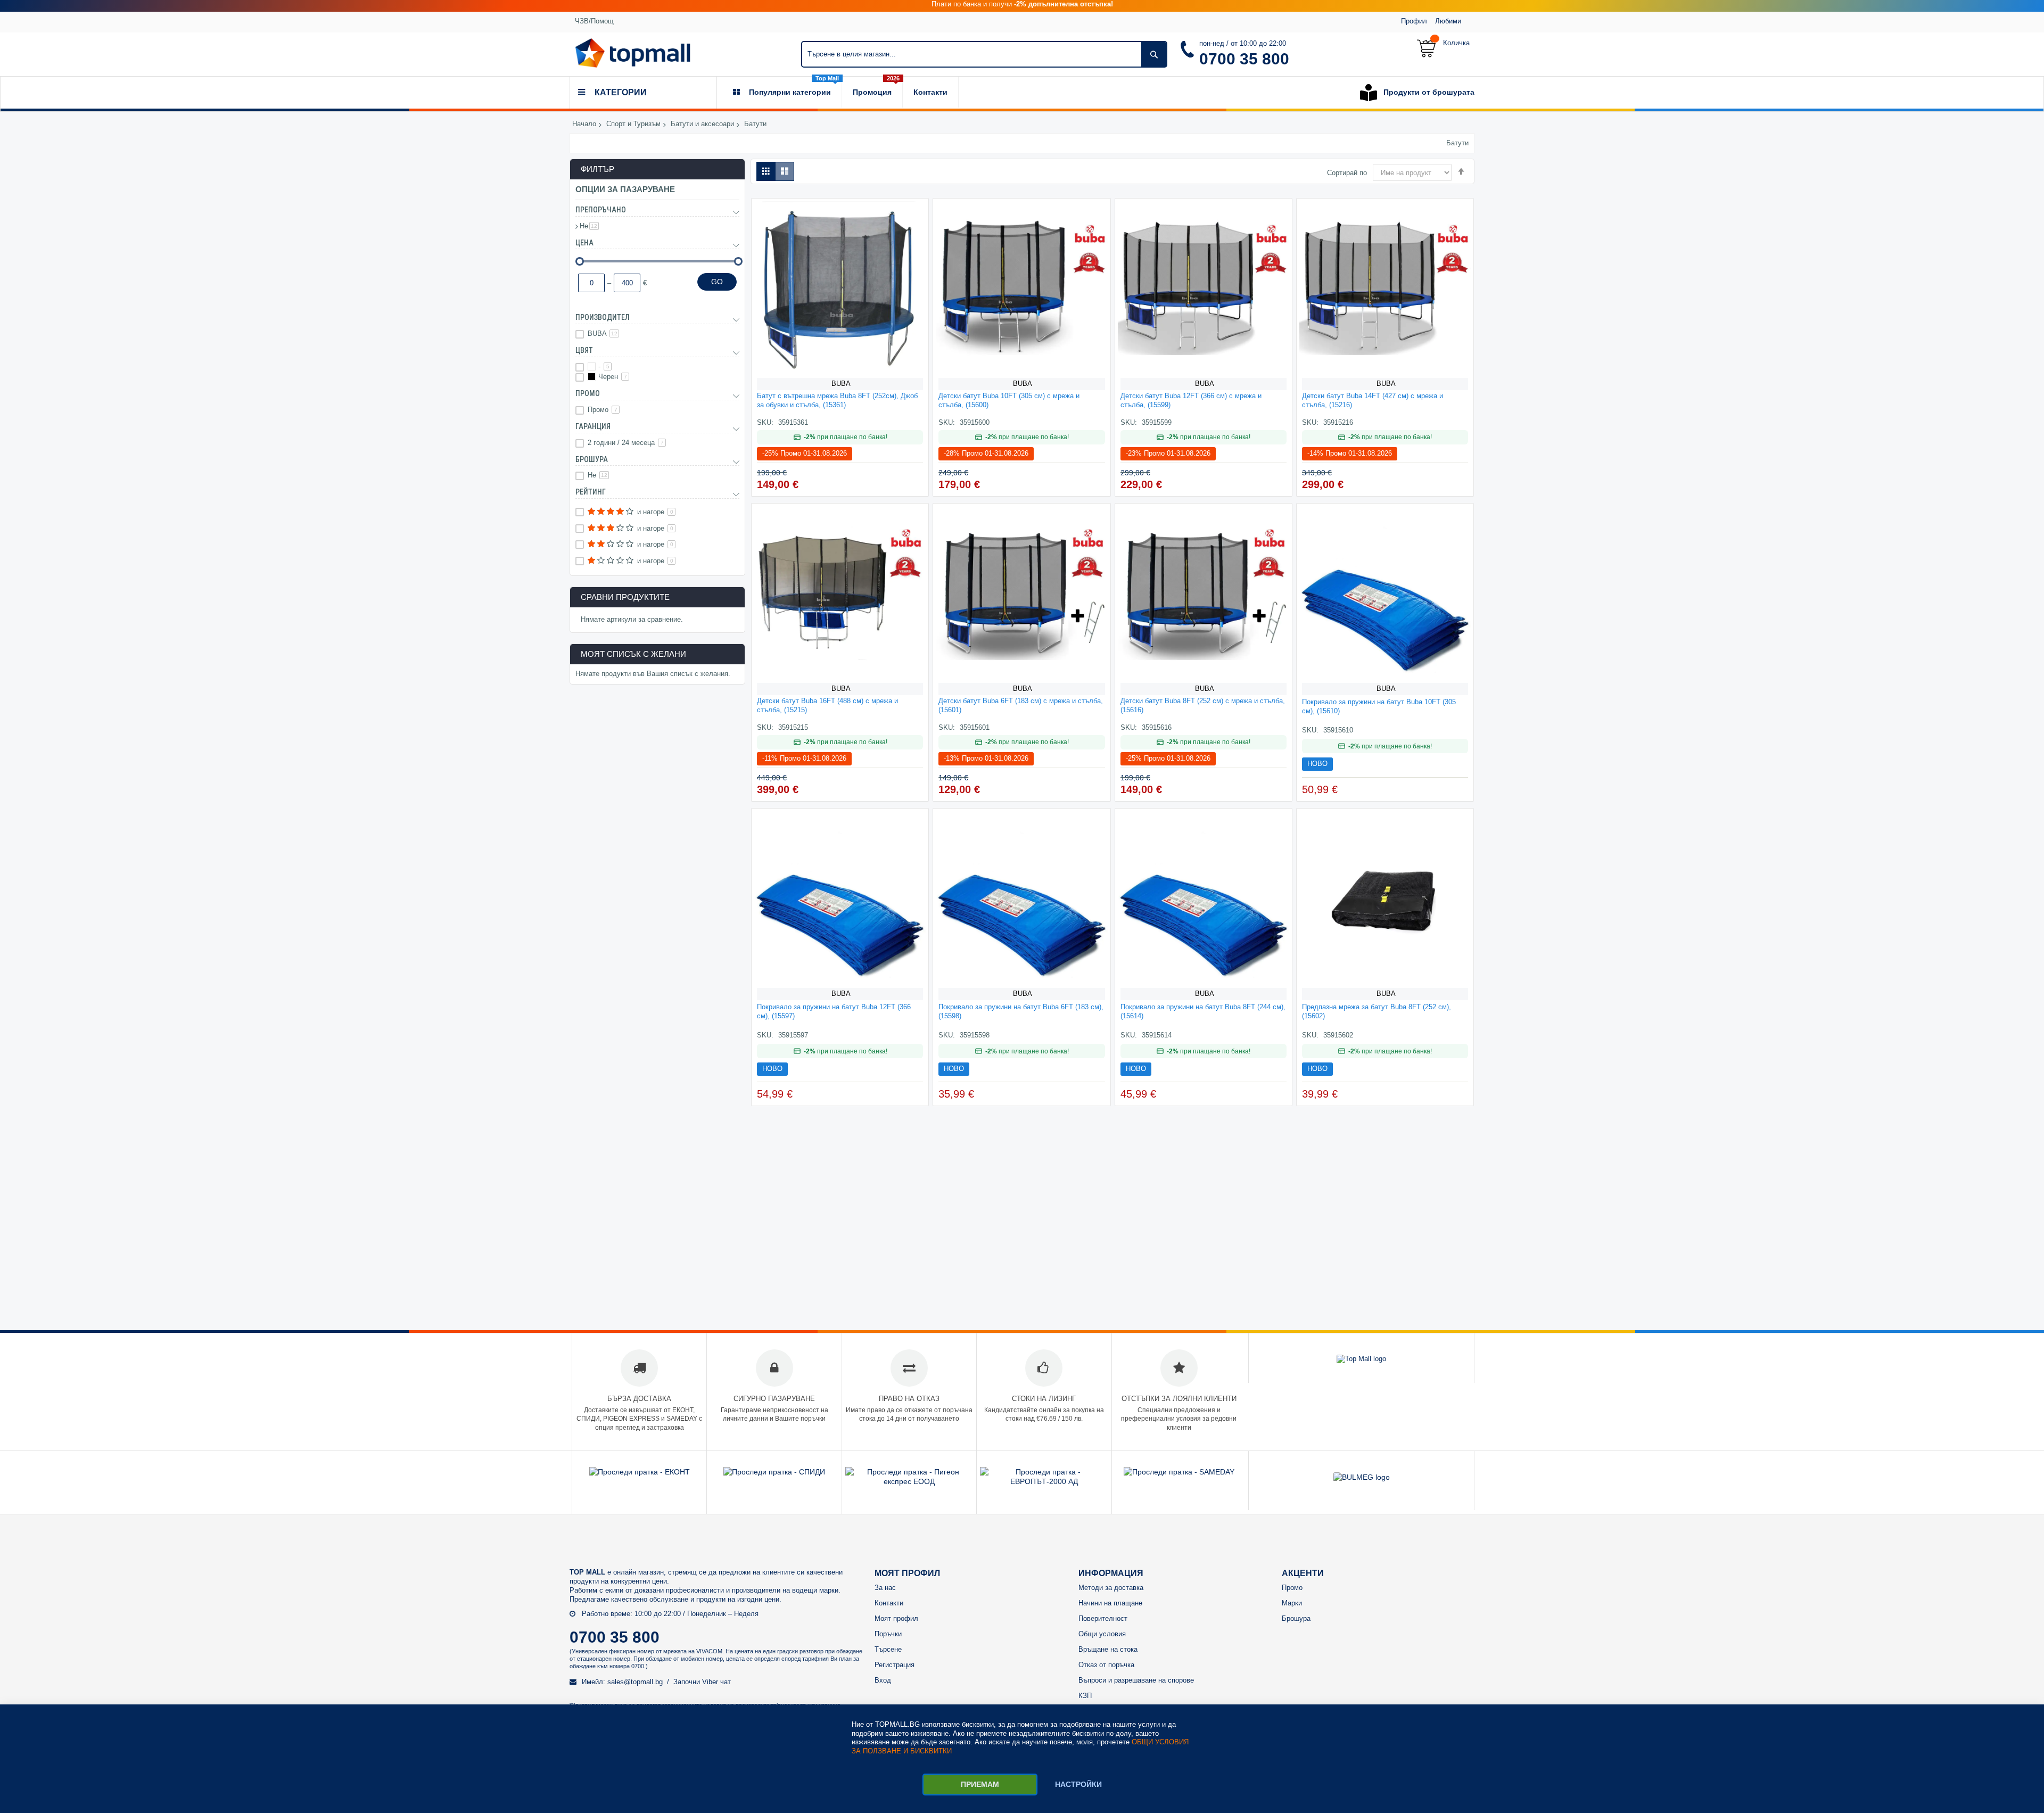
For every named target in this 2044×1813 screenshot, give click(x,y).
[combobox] (984, 54)
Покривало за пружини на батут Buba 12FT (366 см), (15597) (834, 1011)
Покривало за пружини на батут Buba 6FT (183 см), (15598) (1021, 1011)
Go (717, 282)
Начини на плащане (1110, 1603)
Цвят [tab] (584, 350)
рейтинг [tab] (591, 492)
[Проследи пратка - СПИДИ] (774, 1472)
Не (589, 226)
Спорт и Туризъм (633, 124)
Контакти (889, 1603)
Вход (883, 1680)
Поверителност (1103, 1618)
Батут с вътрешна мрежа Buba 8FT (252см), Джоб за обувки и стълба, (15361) (837, 400)
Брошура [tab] (592, 459)
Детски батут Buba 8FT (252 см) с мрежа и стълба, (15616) (1203, 705)
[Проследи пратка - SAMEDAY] (1179, 1472)
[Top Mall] (633, 53)
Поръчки (888, 1634)
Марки (1292, 1603)
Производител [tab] (603, 317)
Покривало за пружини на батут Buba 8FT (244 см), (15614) (1203, 1011)
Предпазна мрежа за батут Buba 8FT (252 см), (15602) (1377, 1011)
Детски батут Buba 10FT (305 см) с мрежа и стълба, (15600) (1009, 400)
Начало (584, 124)
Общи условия (1102, 1634)
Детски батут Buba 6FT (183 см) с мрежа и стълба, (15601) (1021, 705)
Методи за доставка (1111, 1588)
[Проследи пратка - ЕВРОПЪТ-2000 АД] (1044, 1481)
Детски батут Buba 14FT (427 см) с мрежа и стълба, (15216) (1373, 400)
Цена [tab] (584, 243)
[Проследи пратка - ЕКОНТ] (640, 1472)
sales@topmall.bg (635, 1682)
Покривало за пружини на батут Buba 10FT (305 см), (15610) (1379, 706)
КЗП (1085, 1696)
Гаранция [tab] (593, 426)
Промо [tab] (588, 393)
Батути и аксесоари (702, 124)
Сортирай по (1347, 173)
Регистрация (895, 1665)
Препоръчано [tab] (601, 210)
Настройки (1078, 1784)
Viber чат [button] (716, 1682)
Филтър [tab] (597, 169)
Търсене (888, 1649)
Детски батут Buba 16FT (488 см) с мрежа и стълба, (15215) (827, 705)
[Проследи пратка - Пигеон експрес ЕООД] (909, 1481)
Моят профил (896, 1618)
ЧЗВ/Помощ (594, 21)
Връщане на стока (1108, 1649)
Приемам (980, 1784)
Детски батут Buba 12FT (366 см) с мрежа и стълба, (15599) (1191, 400)
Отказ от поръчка (1106, 1665)
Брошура (1296, 1618)
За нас (885, 1588)
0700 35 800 (1244, 59)
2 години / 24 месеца (626, 443)
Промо (603, 410)
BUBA (841, 384)
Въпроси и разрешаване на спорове (1136, 1680)
